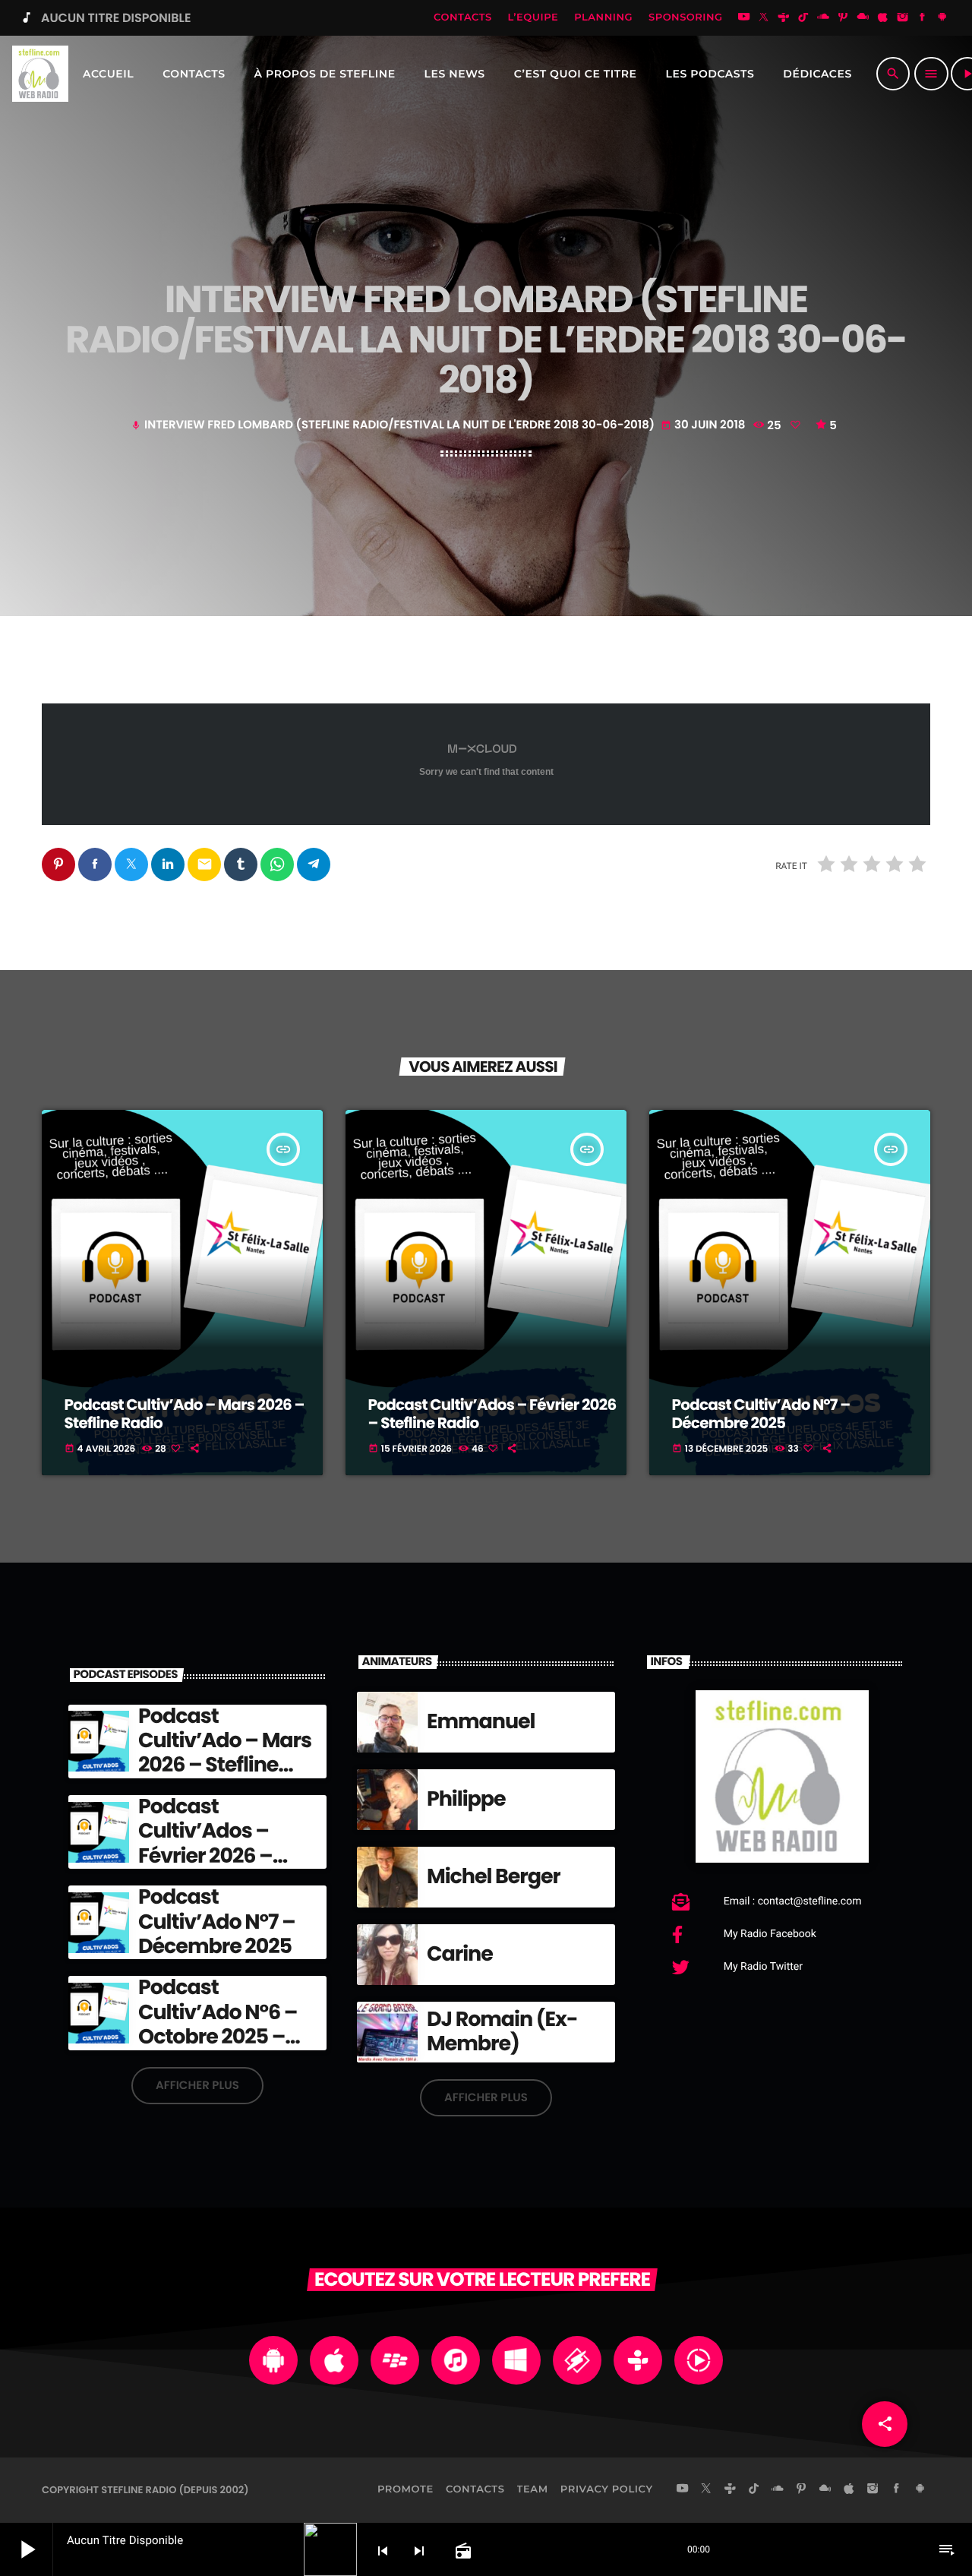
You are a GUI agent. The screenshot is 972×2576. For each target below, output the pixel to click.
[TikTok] (803, 18)
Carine (460, 1954)
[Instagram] (903, 18)
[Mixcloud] (863, 18)
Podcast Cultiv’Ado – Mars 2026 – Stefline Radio (185, 1414)
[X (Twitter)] (764, 18)
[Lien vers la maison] (40, 74)
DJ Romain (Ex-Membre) (502, 2032)
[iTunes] (883, 18)
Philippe (466, 1799)
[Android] (942, 18)
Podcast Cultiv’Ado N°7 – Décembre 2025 (761, 1414)
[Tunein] (784, 18)
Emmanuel (481, 1722)
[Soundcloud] (823, 18)
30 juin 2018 (704, 425)
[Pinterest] (843, 18)
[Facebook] (923, 18)
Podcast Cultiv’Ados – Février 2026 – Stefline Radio (492, 1414)
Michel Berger (494, 1877)
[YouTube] (744, 18)
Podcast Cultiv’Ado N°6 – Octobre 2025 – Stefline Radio (218, 2024)
